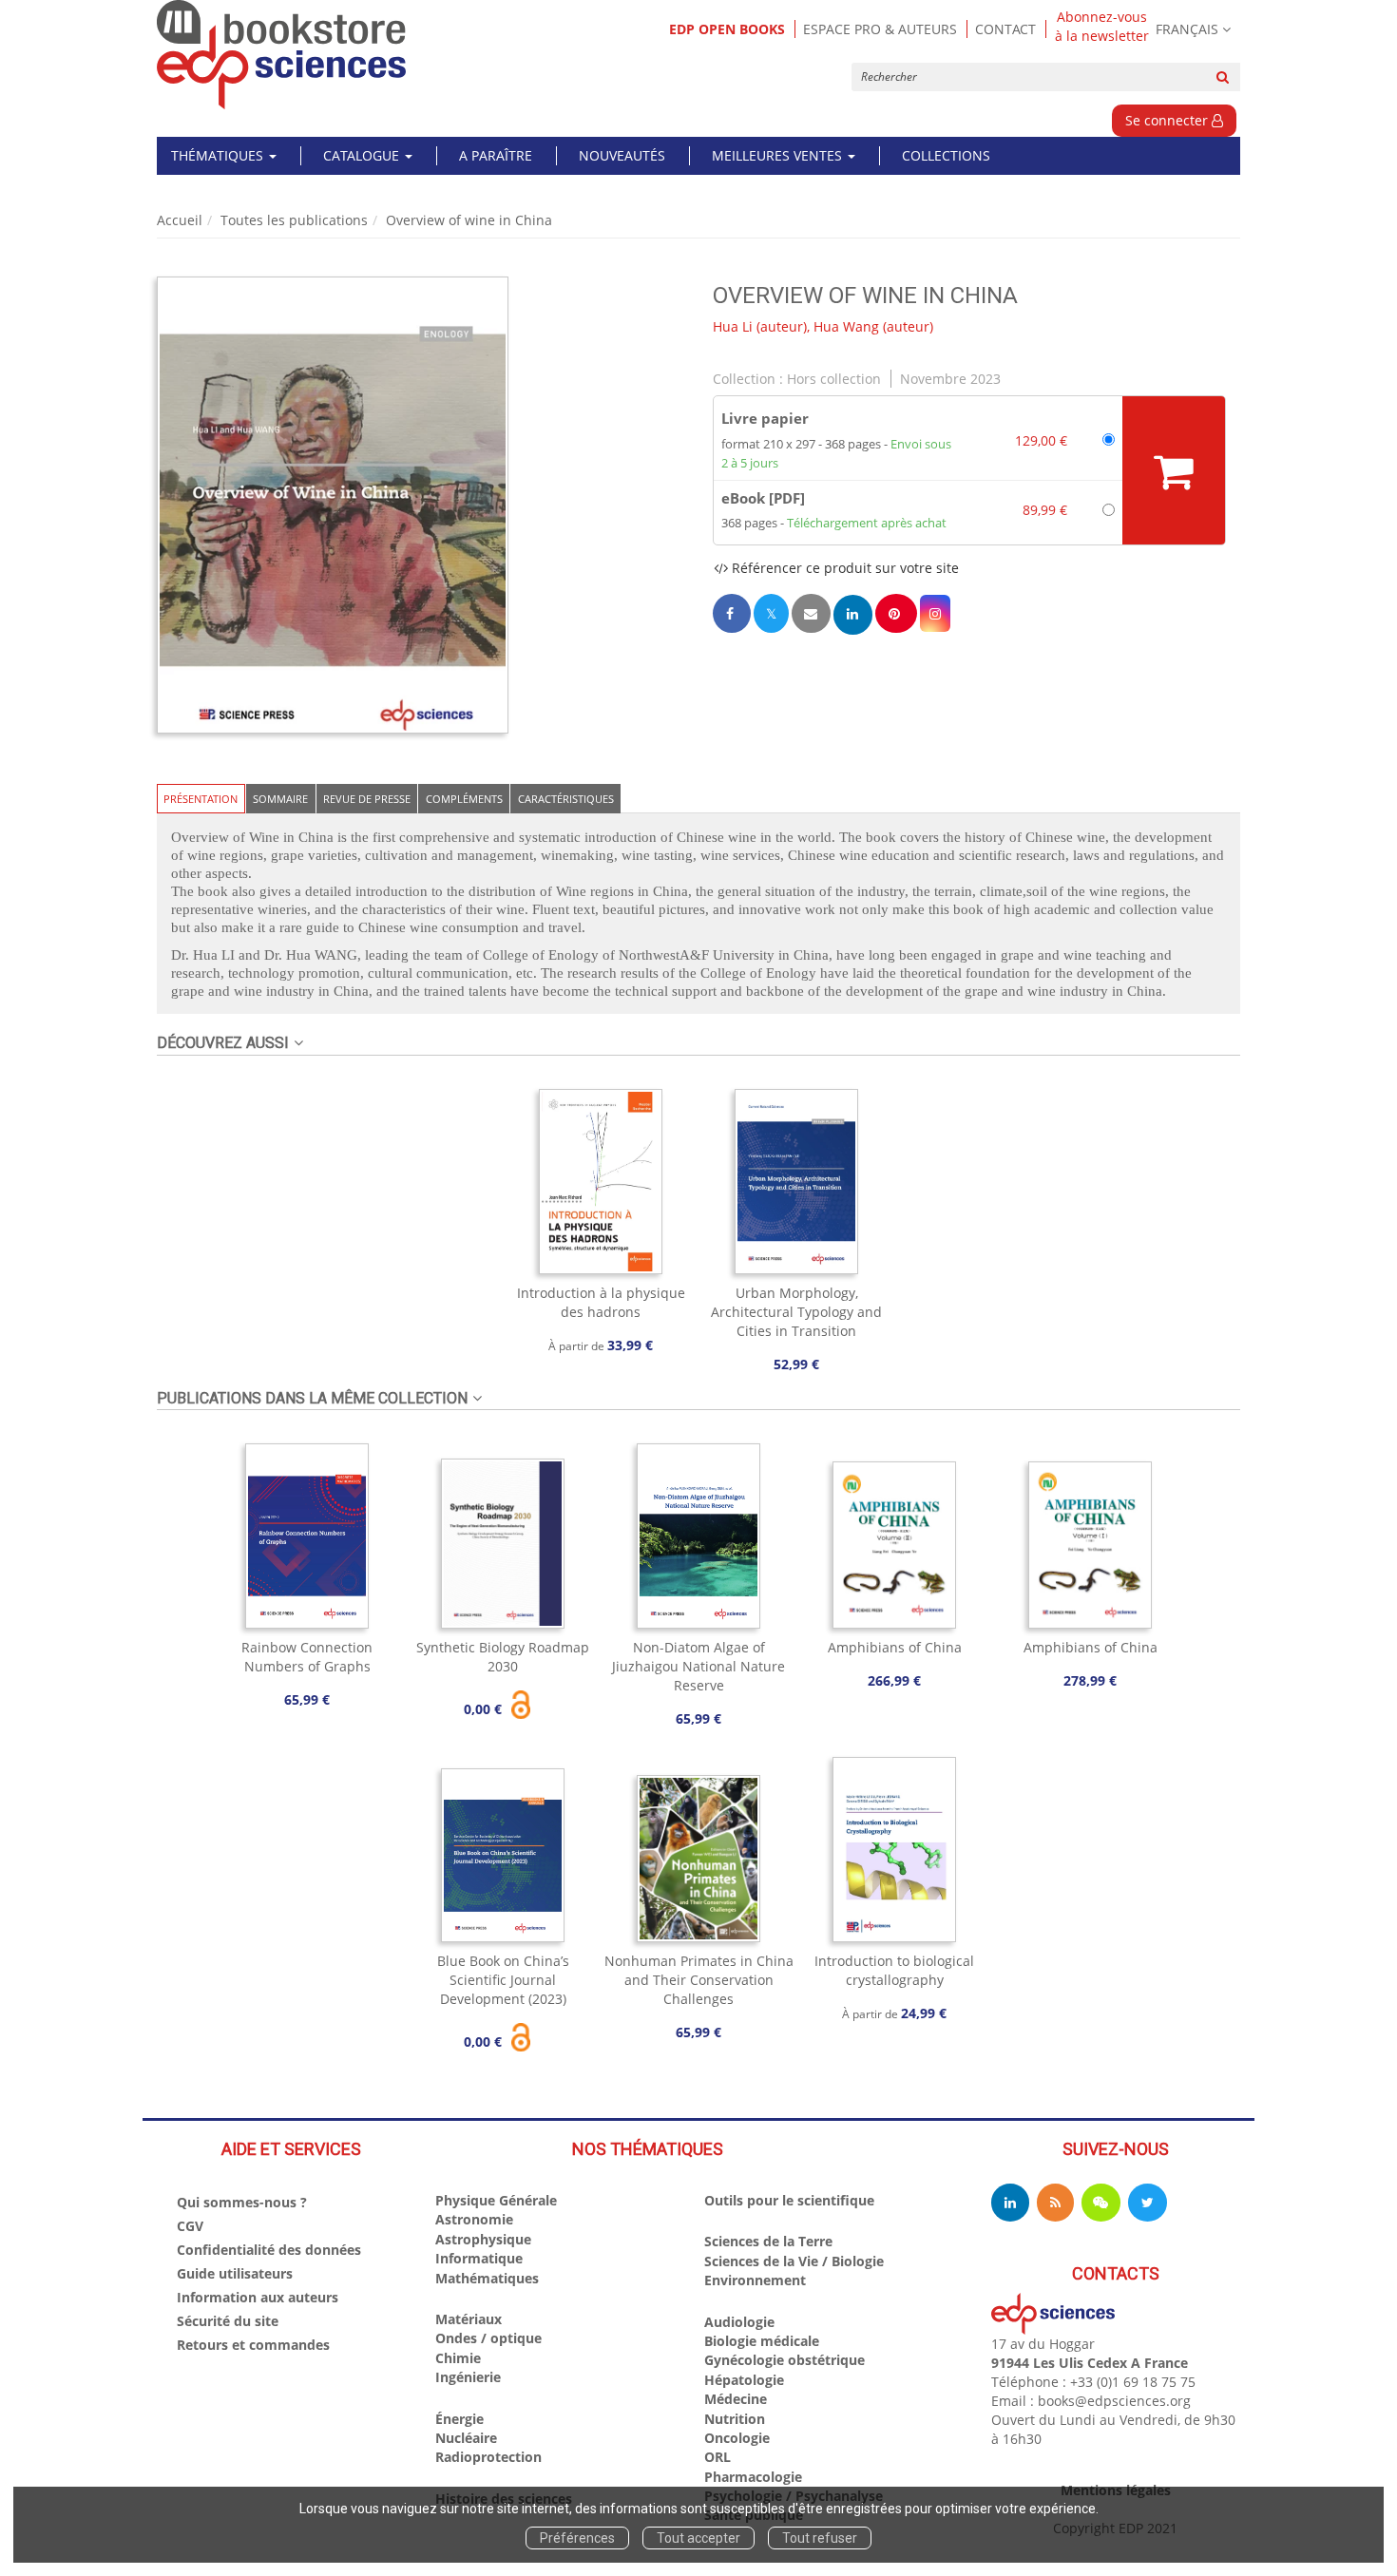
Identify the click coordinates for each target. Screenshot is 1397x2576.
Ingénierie (468, 2377)
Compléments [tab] (464, 799)
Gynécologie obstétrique (785, 2360)
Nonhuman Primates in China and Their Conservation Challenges (699, 1980)
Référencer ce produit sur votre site (843, 568)
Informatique (479, 2258)
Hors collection (834, 379)
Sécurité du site (228, 2321)
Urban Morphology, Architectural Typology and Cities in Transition (796, 1312)
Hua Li (733, 326)
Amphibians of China (895, 1647)
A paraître (496, 155)
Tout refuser (820, 2538)
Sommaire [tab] (280, 799)
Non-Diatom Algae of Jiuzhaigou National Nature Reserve (698, 1666)
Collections (946, 155)
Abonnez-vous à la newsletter (1102, 27)
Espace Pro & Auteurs (880, 29)
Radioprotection (488, 2457)
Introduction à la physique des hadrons (601, 1302)
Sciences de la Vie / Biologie (794, 2261)
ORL (718, 2457)
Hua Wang (846, 326)
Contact (1005, 29)
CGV (190, 2226)
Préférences (577, 2538)
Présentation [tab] (201, 799)
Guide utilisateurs (235, 2273)
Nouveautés (622, 155)
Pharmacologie (753, 2477)
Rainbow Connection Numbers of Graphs (307, 1657)
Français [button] (1187, 29)
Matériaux (469, 2319)
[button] (333, 506)
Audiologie (739, 2322)
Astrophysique (483, 2239)
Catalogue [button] (363, 155)
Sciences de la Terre (768, 2241)
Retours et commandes (253, 2345)
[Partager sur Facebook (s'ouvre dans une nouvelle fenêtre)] (732, 613)
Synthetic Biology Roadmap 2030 (503, 1657)
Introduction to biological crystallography (894, 1970)
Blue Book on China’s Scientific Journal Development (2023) (503, 1980)
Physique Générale (496, 2200)
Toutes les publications (294, 220)
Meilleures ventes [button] (779, 155)
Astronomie (474, 2219)
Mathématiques (487, 2278)
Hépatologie (744, 2380)
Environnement (755, 2280)
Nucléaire (466, 2438)
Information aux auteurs (258, 2297)
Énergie (459, 2419)
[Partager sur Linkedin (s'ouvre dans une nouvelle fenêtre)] (853, 614)
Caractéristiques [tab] (566, 799)
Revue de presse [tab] (367, 799)
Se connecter (1168, 120)
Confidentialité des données (269, 2250)
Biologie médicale (762, 2341)
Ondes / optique (488, 2338)
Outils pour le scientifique (789, 2200)
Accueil (180, 220)
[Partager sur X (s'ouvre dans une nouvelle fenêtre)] (771, 613)
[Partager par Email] (811, 613)
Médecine (736, 2399)
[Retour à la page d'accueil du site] (282, 55)
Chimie (458, 2358)
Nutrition (735, 2419)
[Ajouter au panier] (1174, 470)
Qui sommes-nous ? (242, 2202)
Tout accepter (698, 2538)
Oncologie (737, 2438)
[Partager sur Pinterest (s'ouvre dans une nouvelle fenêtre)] (896, 613)
